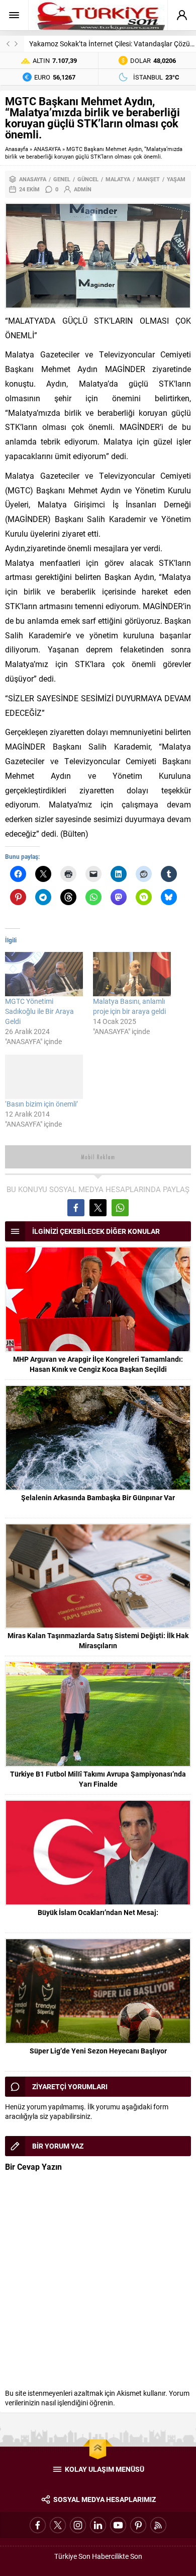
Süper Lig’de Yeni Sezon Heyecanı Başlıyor (98, 2051)
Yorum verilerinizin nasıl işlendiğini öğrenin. (97, 2398)
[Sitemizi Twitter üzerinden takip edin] (58, 2525)
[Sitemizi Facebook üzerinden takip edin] (38, 2525)
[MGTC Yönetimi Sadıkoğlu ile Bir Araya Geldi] (44, 974)
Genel (62, 179)
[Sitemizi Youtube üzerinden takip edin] (118, 2525)
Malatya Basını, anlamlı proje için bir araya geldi (129, 1006)
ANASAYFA (47, 149)
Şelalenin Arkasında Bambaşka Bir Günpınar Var (98, 1497)
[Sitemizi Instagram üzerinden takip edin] (78, 2525)
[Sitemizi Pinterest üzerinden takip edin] (138, 2525)
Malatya (118, 179)
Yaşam (176, 179)
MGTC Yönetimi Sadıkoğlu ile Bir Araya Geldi (39, 1011)
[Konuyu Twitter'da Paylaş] (98, 1208)
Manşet (149, 179)
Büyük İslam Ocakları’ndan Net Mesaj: (98, 1912)
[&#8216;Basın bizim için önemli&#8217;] (44, 1077)
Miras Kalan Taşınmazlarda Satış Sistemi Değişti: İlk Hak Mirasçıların (98, 1640)
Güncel (88, 179)
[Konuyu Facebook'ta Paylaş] (76, 1208)
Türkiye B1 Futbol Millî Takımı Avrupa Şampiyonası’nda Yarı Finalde (98, 1779)
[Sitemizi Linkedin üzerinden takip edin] (98, 2525)
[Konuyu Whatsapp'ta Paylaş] (120, 1208)
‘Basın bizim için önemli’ (41, 1104)
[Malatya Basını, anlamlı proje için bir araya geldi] (132, 974)
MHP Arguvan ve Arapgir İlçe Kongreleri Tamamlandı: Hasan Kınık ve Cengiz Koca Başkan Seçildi (98, 1364)
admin (83, 189)
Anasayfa (17, 149)
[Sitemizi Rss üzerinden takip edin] (158, 2525)
